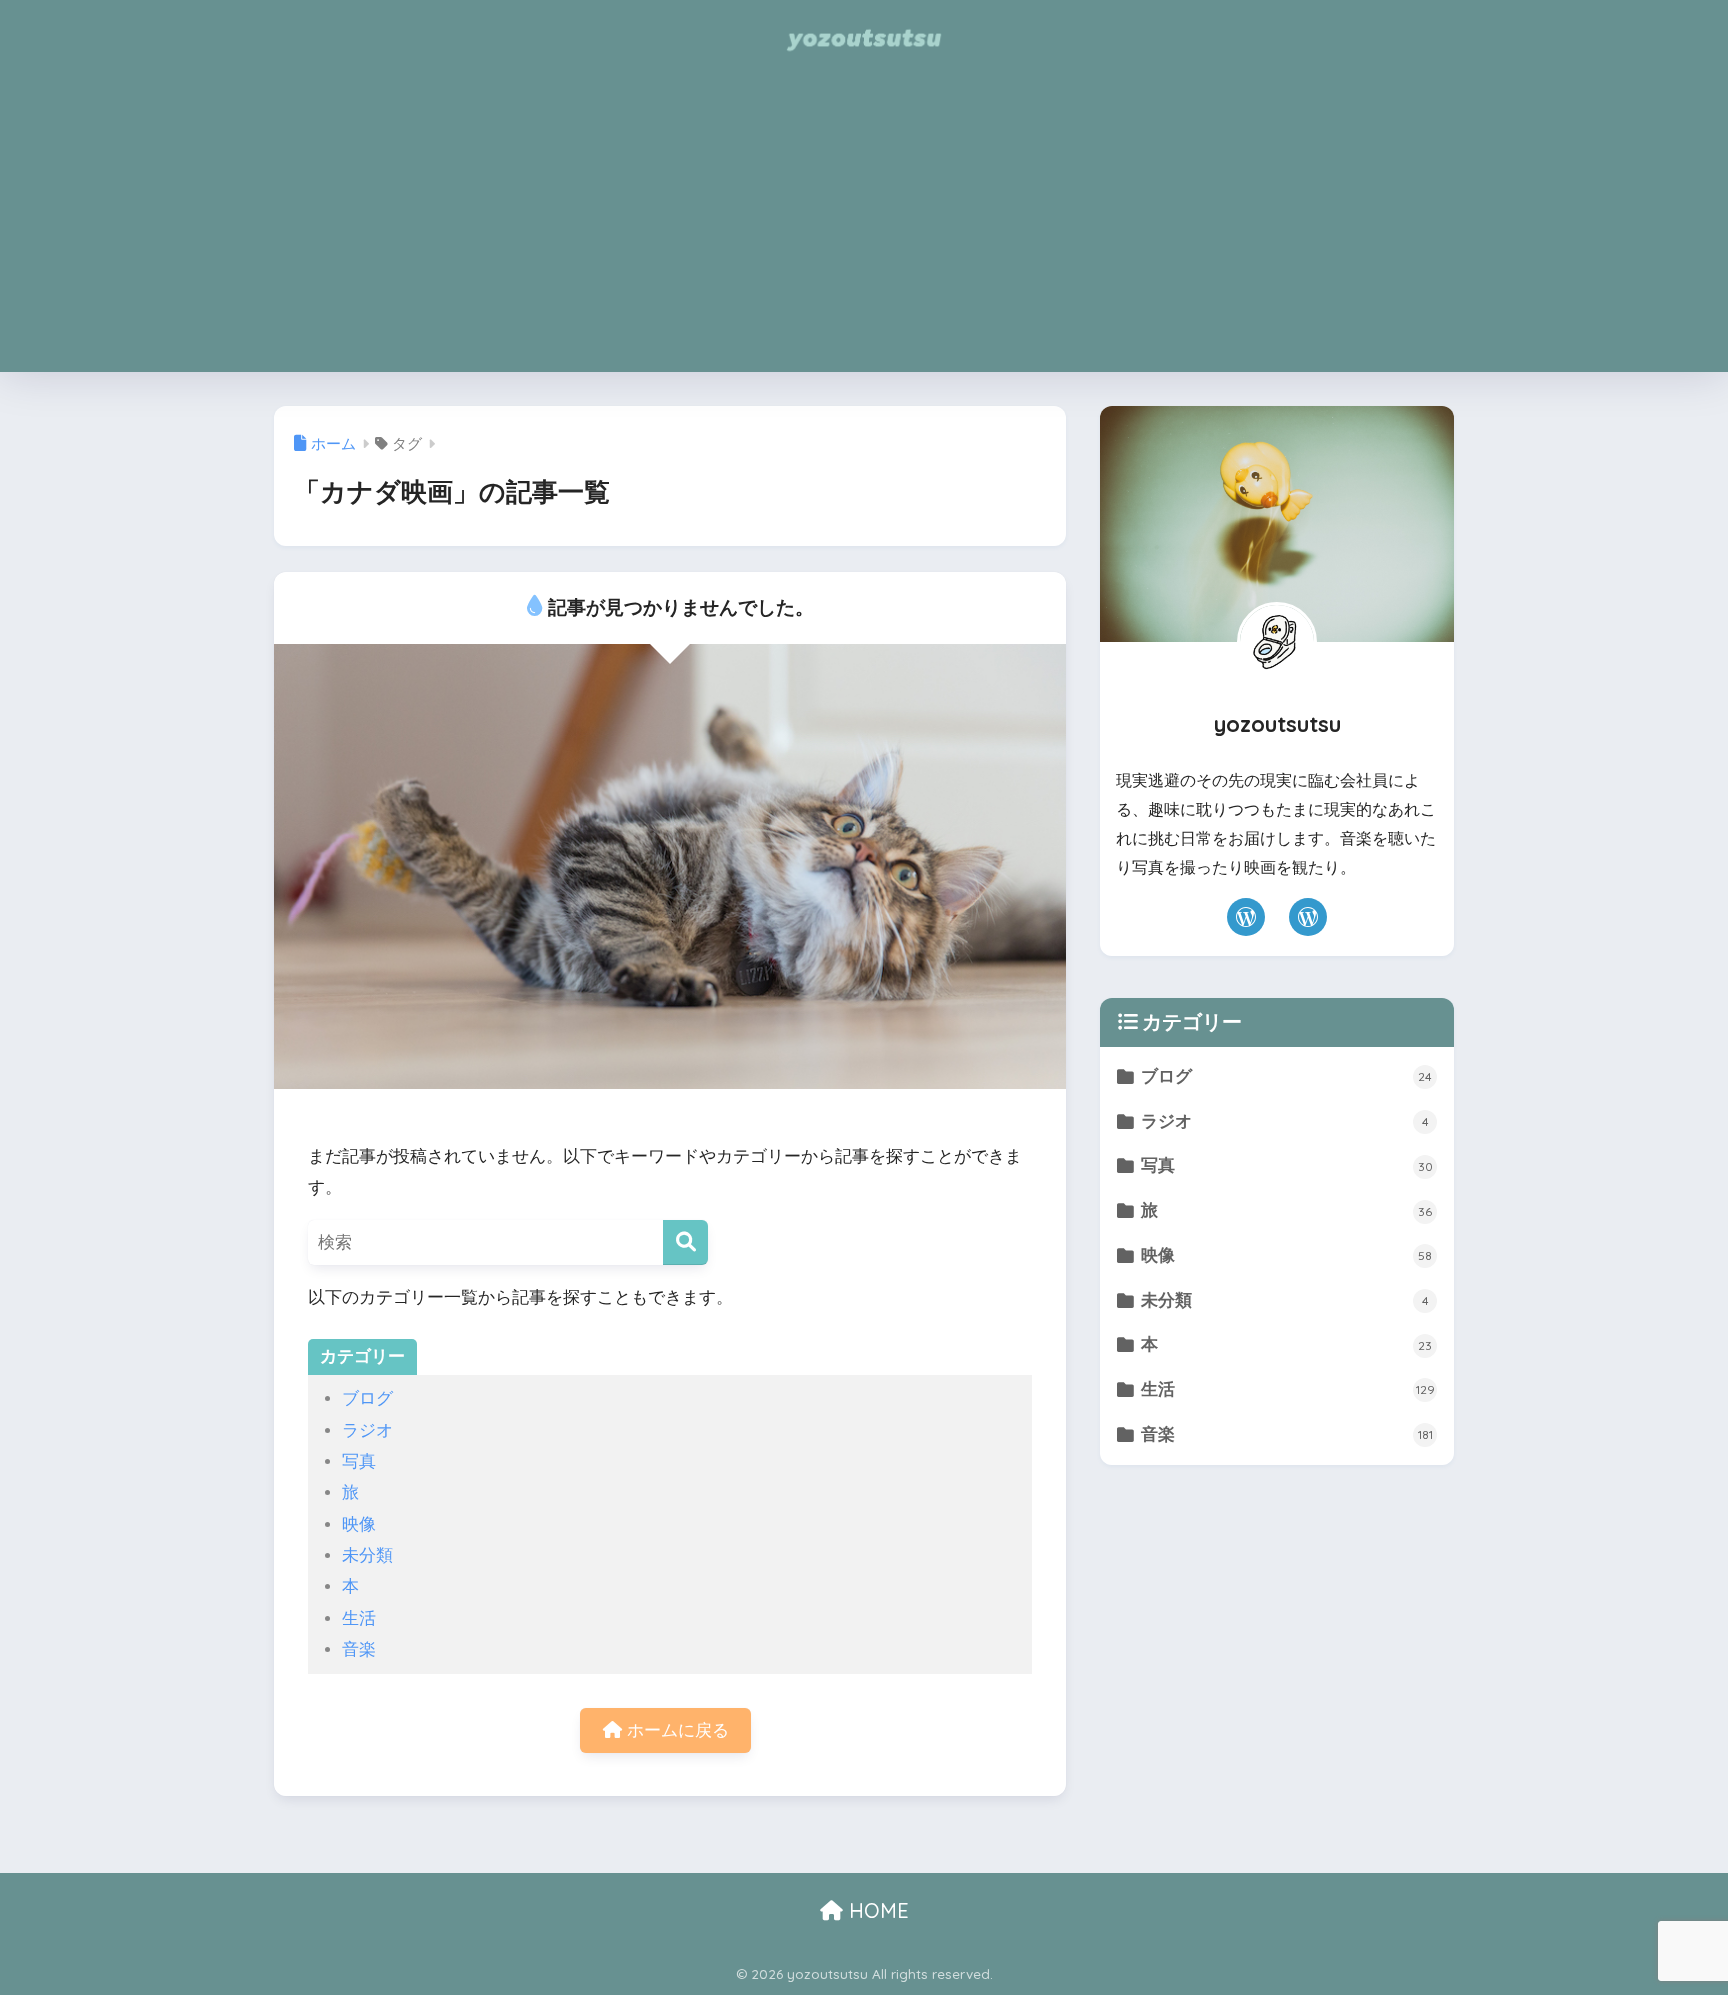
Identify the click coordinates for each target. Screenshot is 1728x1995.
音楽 (359, 1649)
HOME (876, 1910)
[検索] (685, 1242)
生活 (359, 1618)
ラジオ (367, 1430)
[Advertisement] (864, 232)
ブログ (367, 1398)
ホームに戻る (675, 1730)
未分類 (367, 1555)
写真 (359, 1461)
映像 (359, 1524)
